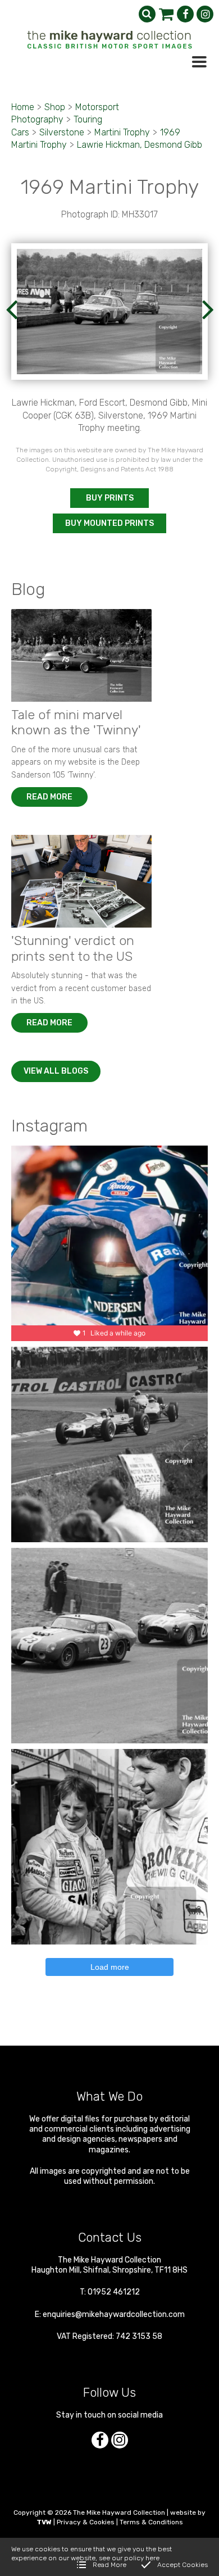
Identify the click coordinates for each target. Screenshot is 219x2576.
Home (23, 107)
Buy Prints (110, 498)
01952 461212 (114, 2292)
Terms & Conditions (151, 2522)
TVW (44, 2522)
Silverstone (62, 132)
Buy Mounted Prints (109, 523)
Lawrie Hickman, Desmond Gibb (140, 145)
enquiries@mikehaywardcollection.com (114, 2314)
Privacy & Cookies (86, 2522)
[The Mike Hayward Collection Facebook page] (185, 14)
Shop (55, 107)
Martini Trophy (122, 132)
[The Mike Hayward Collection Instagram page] (205, 14)
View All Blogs (56, 1071)
